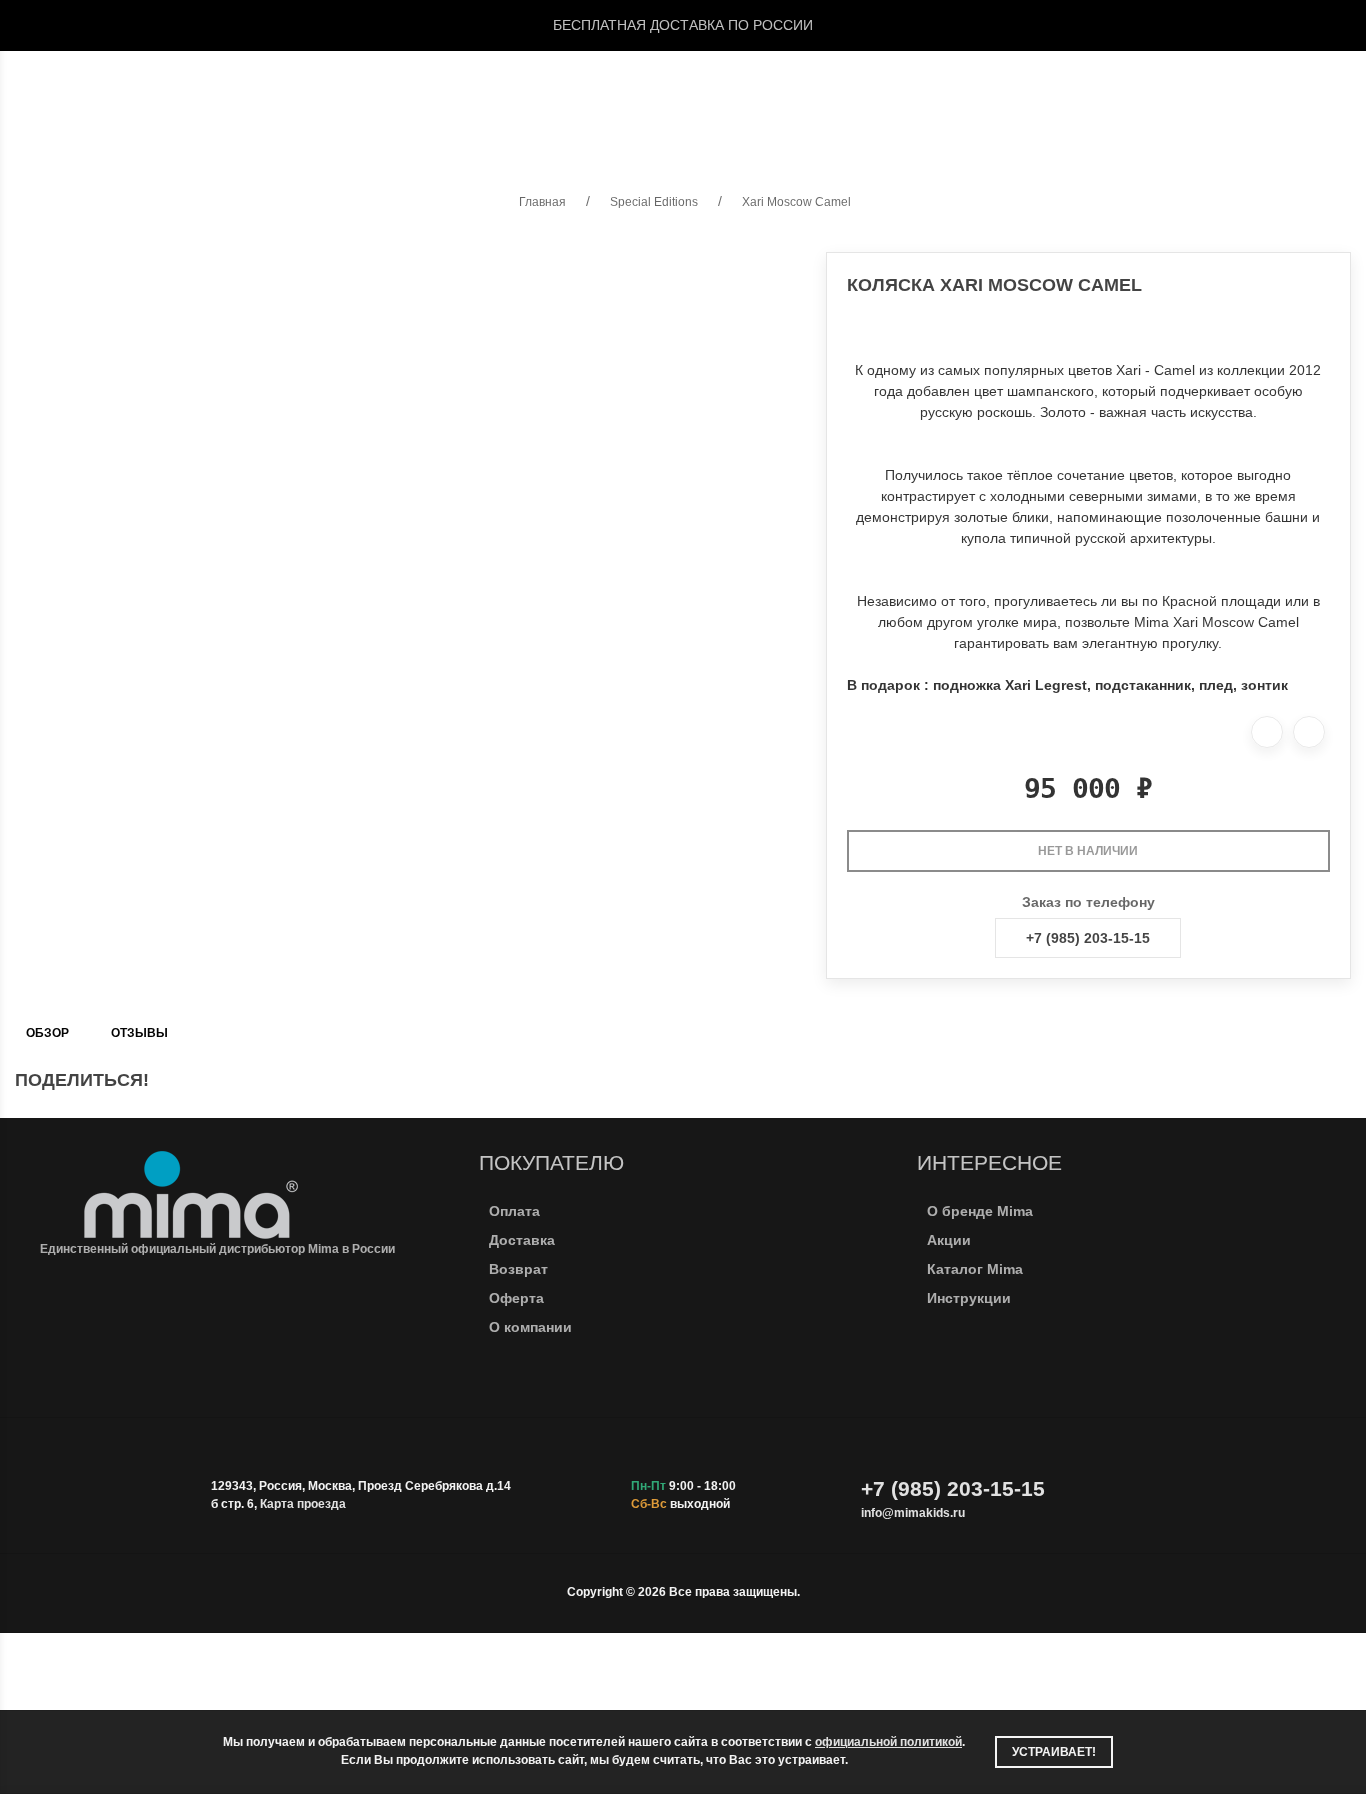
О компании (530, 1327)
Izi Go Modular (784, 101)
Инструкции (969, 1298)
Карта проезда (303, 1504)
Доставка (522, 1240)
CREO (174, 101)
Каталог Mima (975, 1269)
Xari (102, 101)
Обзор (47, 1033)
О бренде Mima (980, 1211)
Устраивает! (1054, 1752)
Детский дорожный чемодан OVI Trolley (1030, 101)
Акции (949, 1240)
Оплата (514, 1211)
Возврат (518, 1269)
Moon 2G (593, 101)
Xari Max (263, 101)
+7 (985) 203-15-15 (1088, 938)
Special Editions (397, 101)
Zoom (683, 101)
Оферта (516, 1298)
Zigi (511, 101)
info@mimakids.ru (913, 1513)
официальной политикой (888, 1742)
